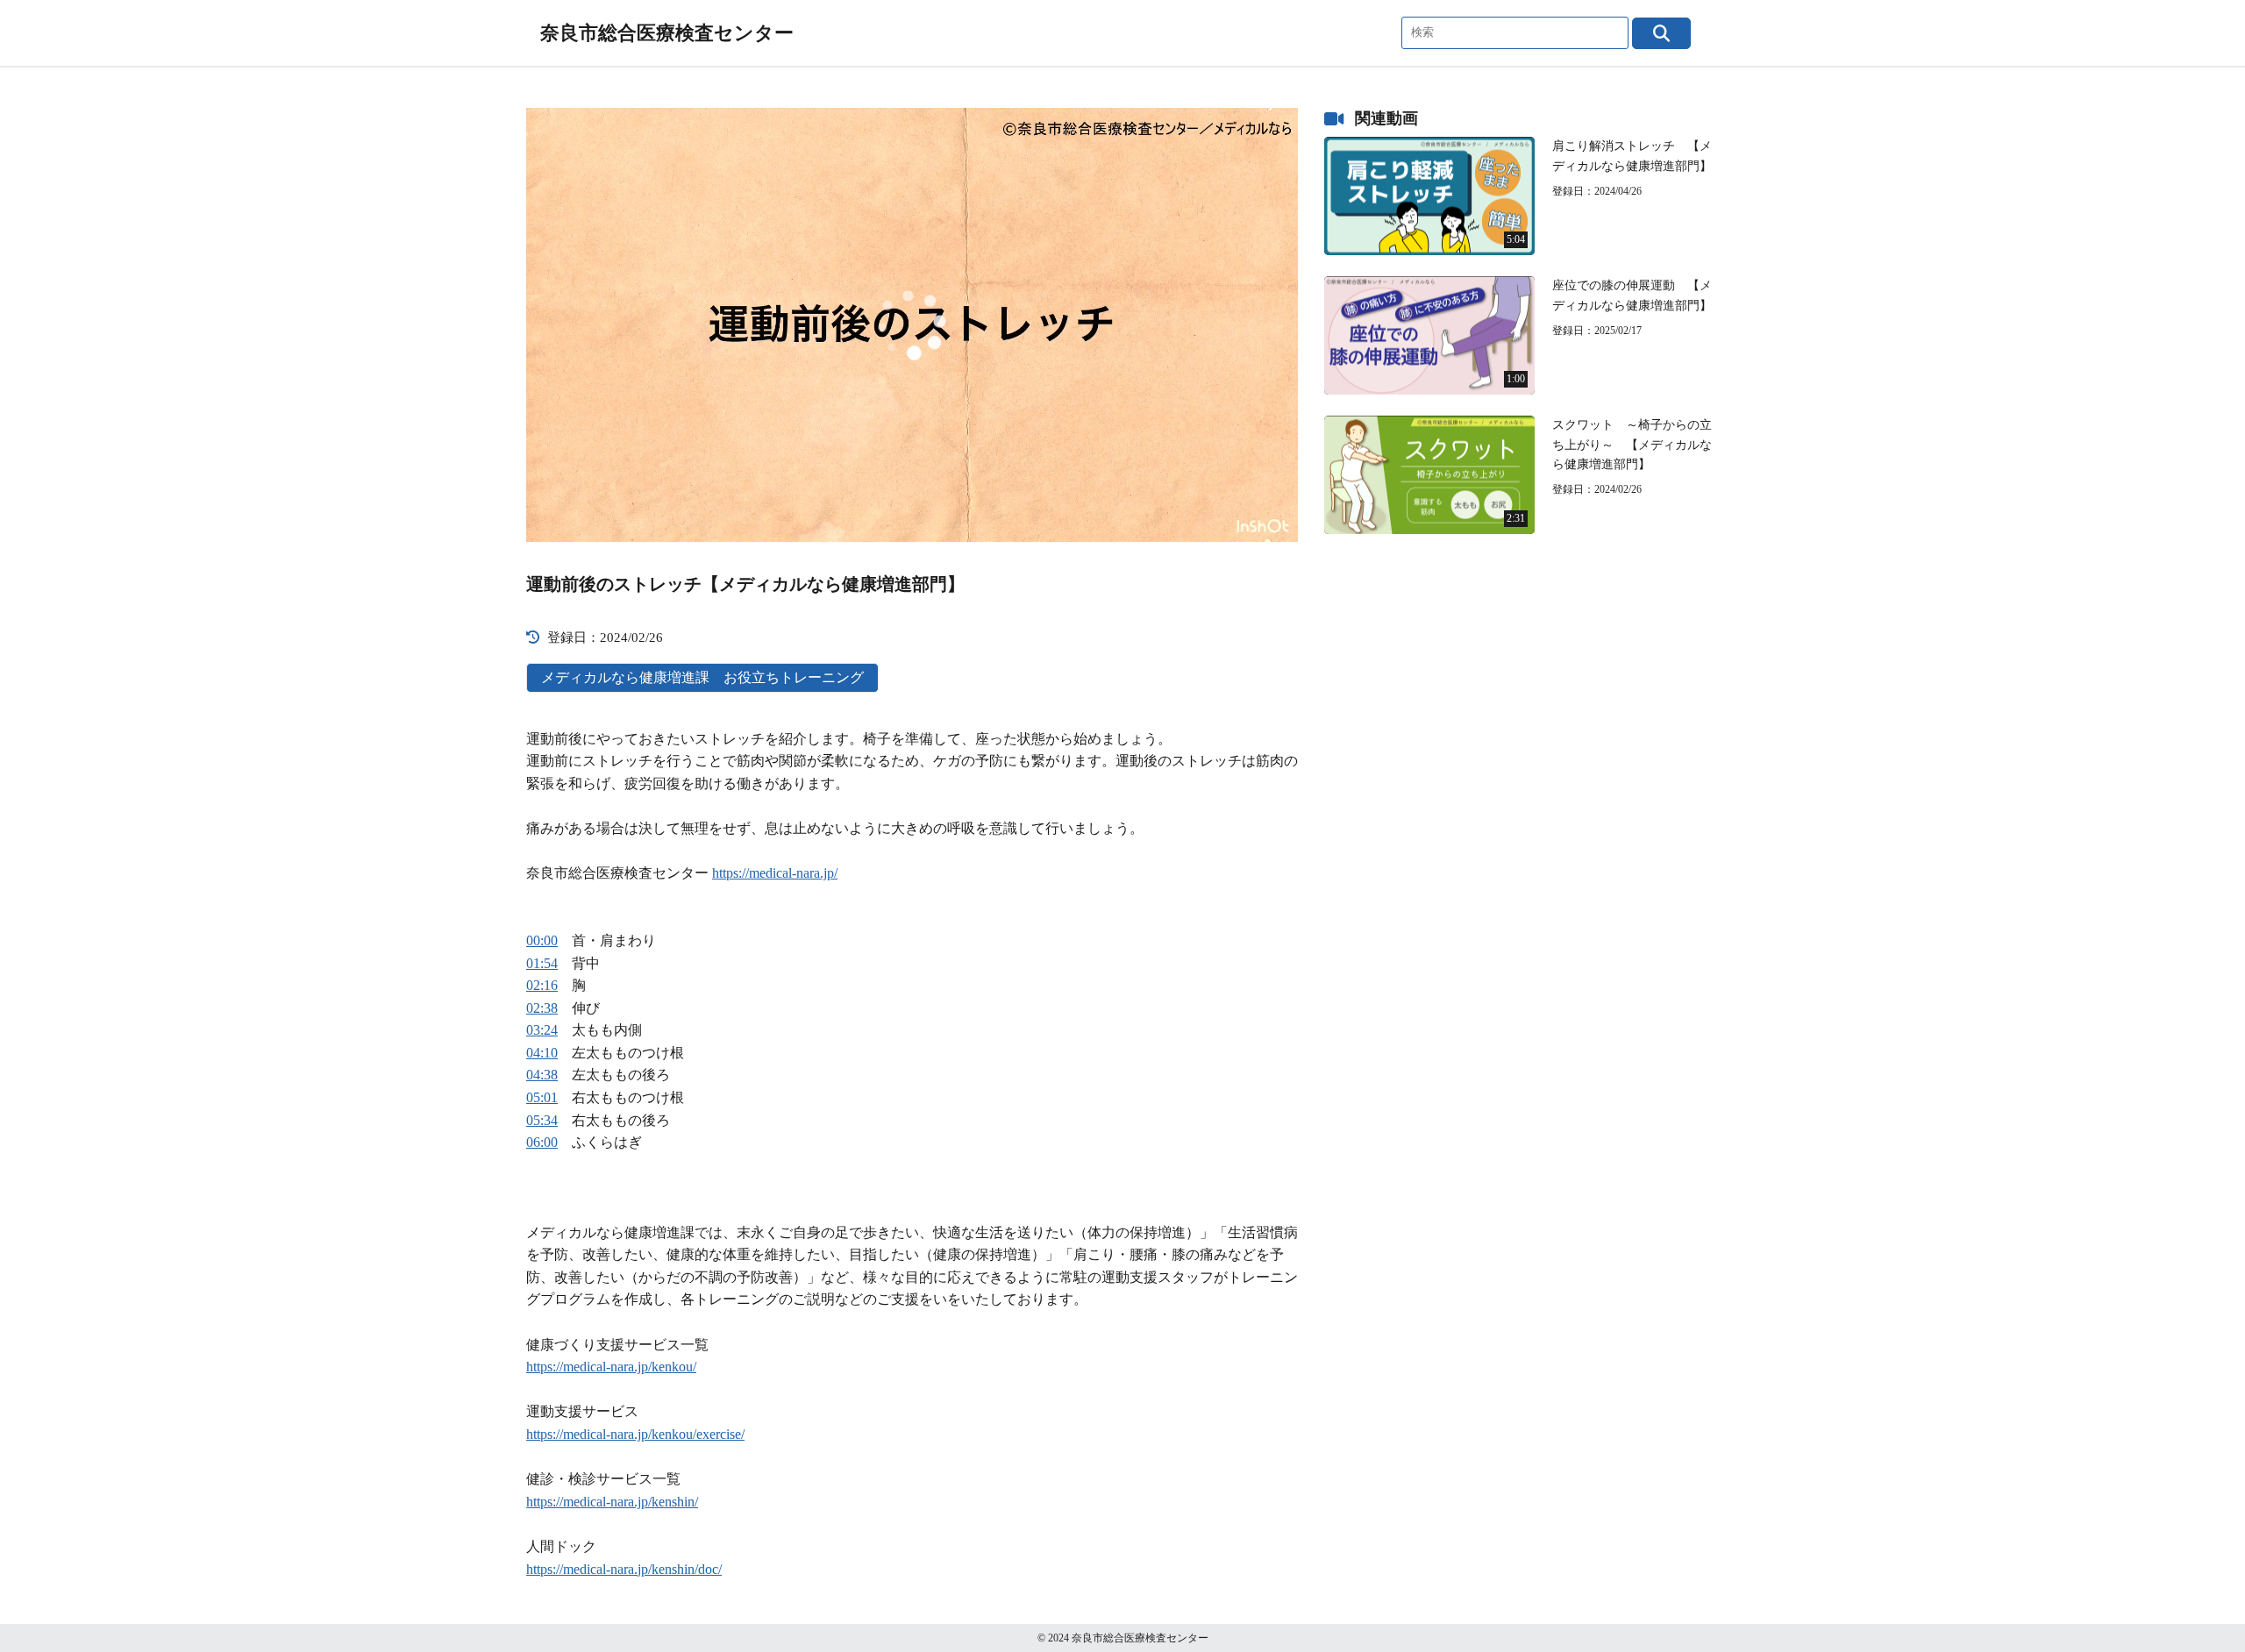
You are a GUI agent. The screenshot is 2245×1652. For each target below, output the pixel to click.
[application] (912, 325)
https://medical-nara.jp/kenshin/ (612, 1502)
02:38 (542, 1008)
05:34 (542, 1120)
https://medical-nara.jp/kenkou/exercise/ (635, 1434)
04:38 (542, 1075)
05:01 (542, 1097)
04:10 (542, 1053)
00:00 (542, 940)
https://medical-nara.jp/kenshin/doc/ (624, 1569)
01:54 (542, 963)
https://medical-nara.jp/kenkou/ (611, 1367)
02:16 (542, 985)
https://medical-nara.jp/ (775, 873)
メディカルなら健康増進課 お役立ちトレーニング (702, 677)
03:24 (542, 1030)
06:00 (542, 1142)
